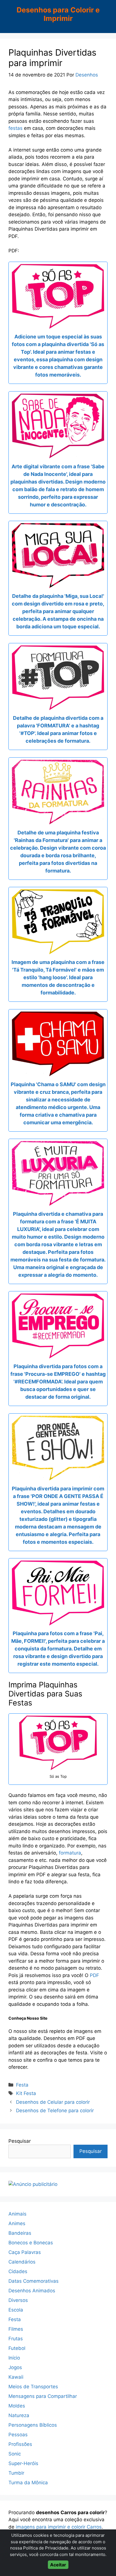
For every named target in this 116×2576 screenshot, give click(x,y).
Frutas (16, 2339)
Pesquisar (20, 2141)
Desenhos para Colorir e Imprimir (58, 14)
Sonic (15, 2454)
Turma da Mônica (28, 2483)
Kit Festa (26, 2093)
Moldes (17, 2406)
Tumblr (16, 2473)
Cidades (18, 2271)
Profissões (20, 2444)
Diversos (18, 2300)
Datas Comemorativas (34, 2281)
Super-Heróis (23, 2463)
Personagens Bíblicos (33, 2425)
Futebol (17, 2348)
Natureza (19, 2415)
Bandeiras (20, 2233)
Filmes (16, 2329)
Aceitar (58, 2565)
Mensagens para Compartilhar (43, 2396)
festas (15, 128)
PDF (94, 1975)
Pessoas (18, 2435)
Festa (22, 2085)
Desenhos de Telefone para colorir (55, 2111)
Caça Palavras (25, 2252)
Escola (16, 2310)
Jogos (15, 2367)
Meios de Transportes (33, 2387)
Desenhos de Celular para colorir (53, 2102)
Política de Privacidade (46, 2548)
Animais (17, 2214)
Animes (17, 2223)
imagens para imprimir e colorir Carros (59, 2527)
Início (14, 2358)
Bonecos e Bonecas (31, 2243)
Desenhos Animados (32, 2291)
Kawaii (16, 2377)
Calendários (22, 2262)
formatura (70, 1853)
